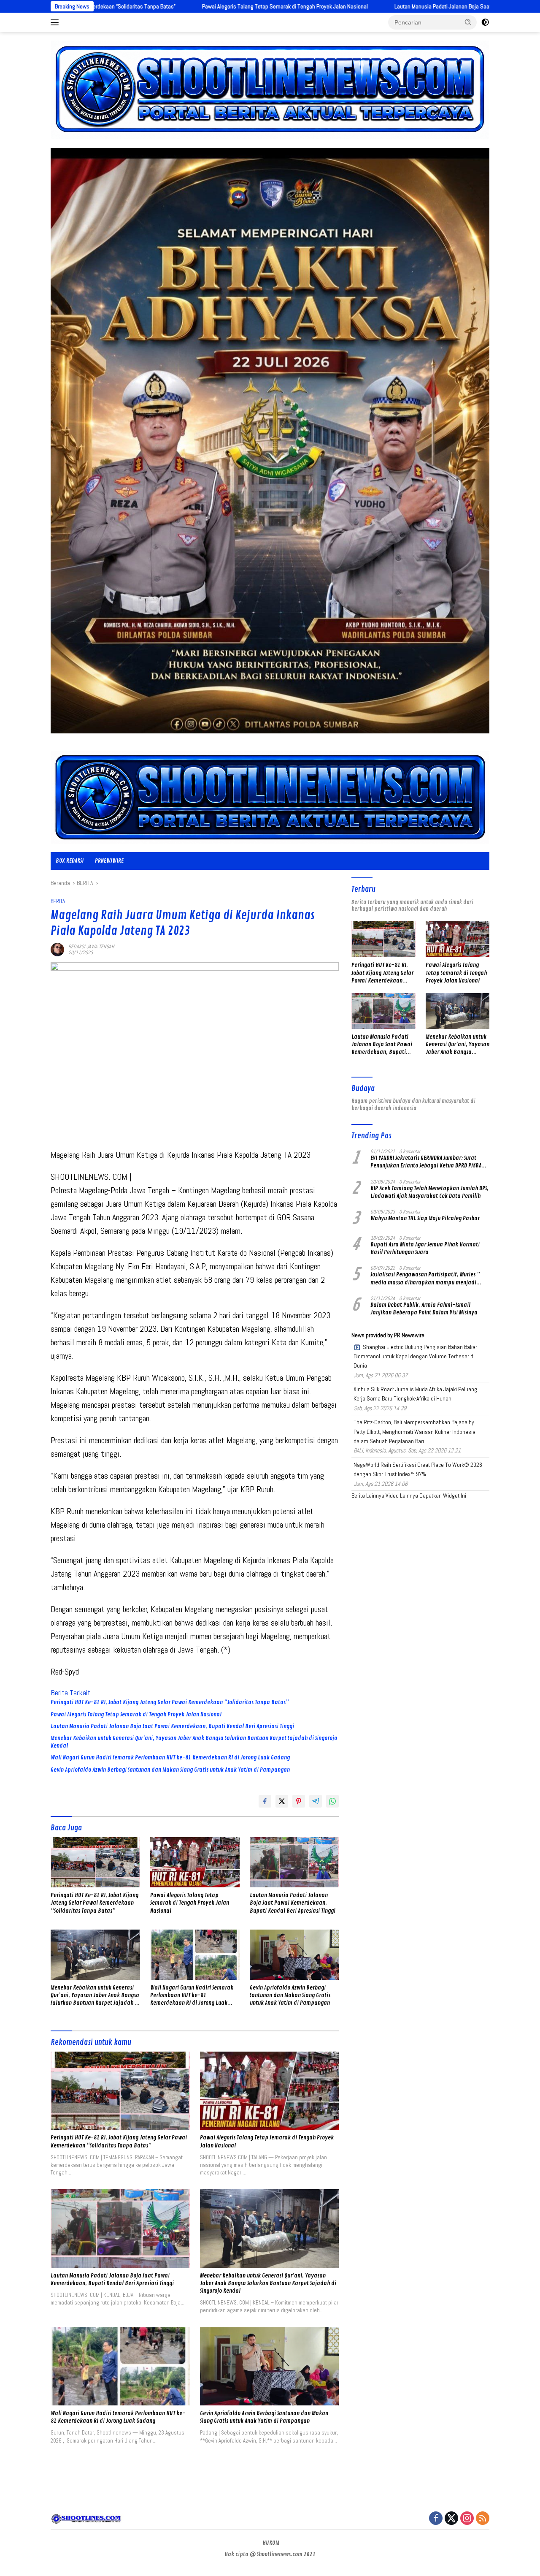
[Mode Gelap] (485, 22)
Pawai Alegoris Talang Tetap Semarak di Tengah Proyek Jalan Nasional (142, 6)
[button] (468, 22)
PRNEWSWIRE (109, 861)
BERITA (58, 901)
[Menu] (56, 22)
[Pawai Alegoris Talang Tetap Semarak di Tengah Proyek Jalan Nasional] (195, 1862)
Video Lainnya (402, 1496)
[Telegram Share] (316, 1801)
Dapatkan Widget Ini (443, 1496)
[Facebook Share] (265, 1801)
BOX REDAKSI (70, 861)
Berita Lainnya (368, 1496)
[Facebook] (436, 2519)
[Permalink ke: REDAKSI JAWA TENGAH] (57, 949)
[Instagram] (467, 2519)
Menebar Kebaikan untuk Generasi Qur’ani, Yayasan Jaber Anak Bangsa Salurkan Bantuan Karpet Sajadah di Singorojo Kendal (194, 1742)
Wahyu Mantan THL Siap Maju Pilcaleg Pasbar (425, 1218)
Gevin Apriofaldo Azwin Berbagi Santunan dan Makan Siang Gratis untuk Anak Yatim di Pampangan (170, 1770)
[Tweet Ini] (282, 1801)
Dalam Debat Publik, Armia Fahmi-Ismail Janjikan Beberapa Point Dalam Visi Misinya (424, 1309)
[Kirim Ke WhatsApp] (332, 1801)
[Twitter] (451, 2519)
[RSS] (483, 2519)
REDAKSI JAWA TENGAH (91, 947)
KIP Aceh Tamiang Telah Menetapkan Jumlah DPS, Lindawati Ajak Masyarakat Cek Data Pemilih (429, 1192)
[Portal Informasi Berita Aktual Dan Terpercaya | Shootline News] (270, 797)
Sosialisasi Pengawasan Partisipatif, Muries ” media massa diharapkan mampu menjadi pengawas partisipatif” (425, 1278)
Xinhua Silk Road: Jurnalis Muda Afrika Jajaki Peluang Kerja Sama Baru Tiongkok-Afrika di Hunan (415, 1394)
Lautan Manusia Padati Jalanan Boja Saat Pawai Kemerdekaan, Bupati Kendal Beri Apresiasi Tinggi (366, 6)
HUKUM (271, 2543)
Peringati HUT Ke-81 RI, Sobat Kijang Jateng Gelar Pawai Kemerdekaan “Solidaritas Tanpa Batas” (170, 1702)
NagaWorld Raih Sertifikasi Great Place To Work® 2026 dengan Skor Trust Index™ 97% (418, 1469)
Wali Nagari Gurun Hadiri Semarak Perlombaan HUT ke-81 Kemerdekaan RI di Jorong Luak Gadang (170, 1758)
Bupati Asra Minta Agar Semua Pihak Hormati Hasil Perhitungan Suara (425, 1248)
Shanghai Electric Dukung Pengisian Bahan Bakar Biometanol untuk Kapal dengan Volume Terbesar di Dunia (415, 1356)
